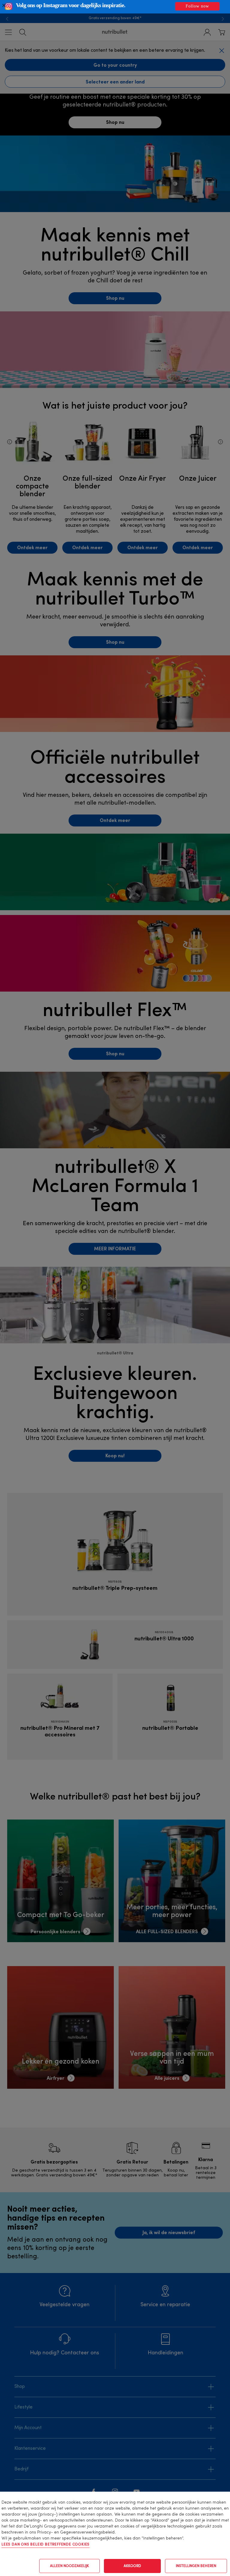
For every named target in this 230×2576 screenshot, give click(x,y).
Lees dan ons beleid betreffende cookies (46, 2545)
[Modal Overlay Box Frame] (115, 7)
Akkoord (132, 2566)
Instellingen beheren (196, 2566)
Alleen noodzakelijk (69, 2566)
